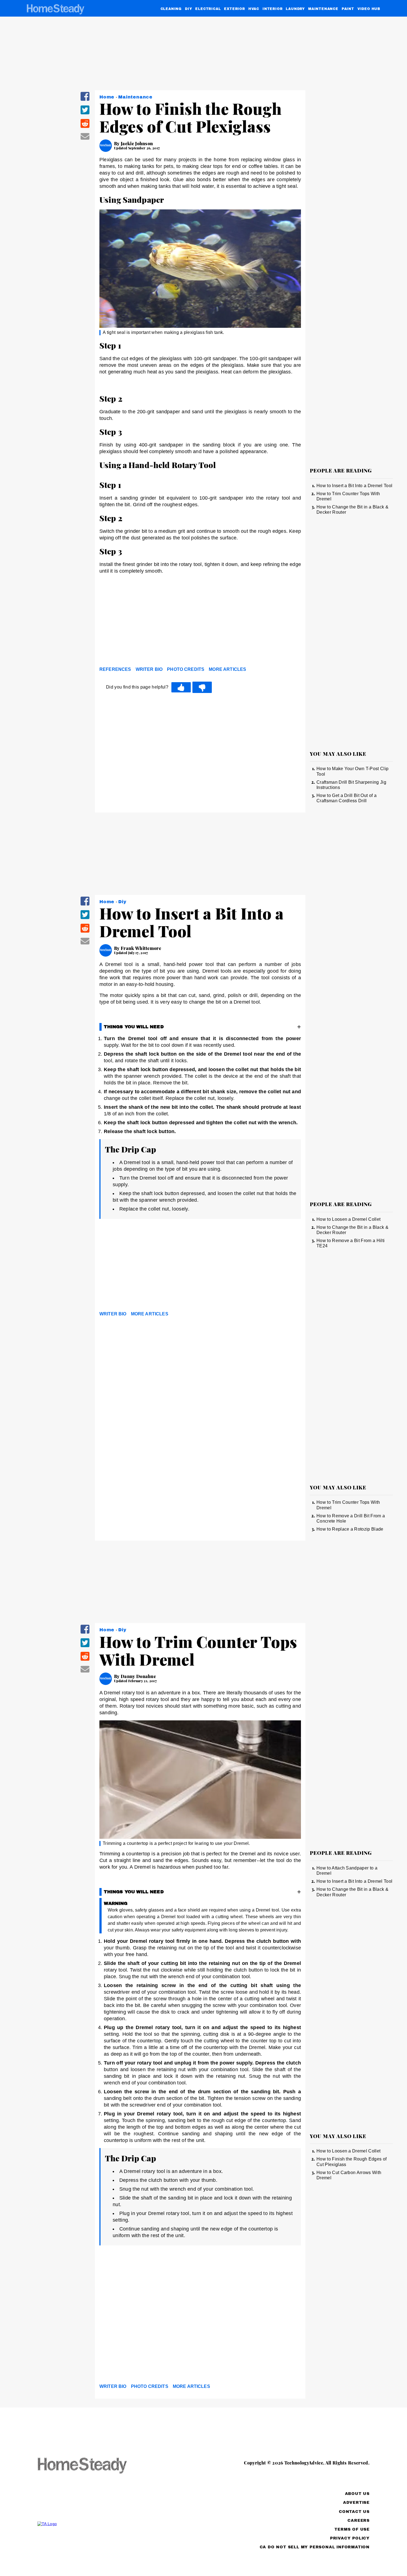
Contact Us (354, 2512)
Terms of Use (352, 2529)
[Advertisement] (200, 622)
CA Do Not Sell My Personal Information (315, 2547)
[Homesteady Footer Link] (93, 2466)
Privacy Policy (350, 2538)
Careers (359, 2521)
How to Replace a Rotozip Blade (350, 1529)
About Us (357, 2494)
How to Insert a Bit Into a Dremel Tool (354, 486)
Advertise (356, 2503)
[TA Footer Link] (93, 2524)
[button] (85, 100)
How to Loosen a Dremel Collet (348, 1219)
